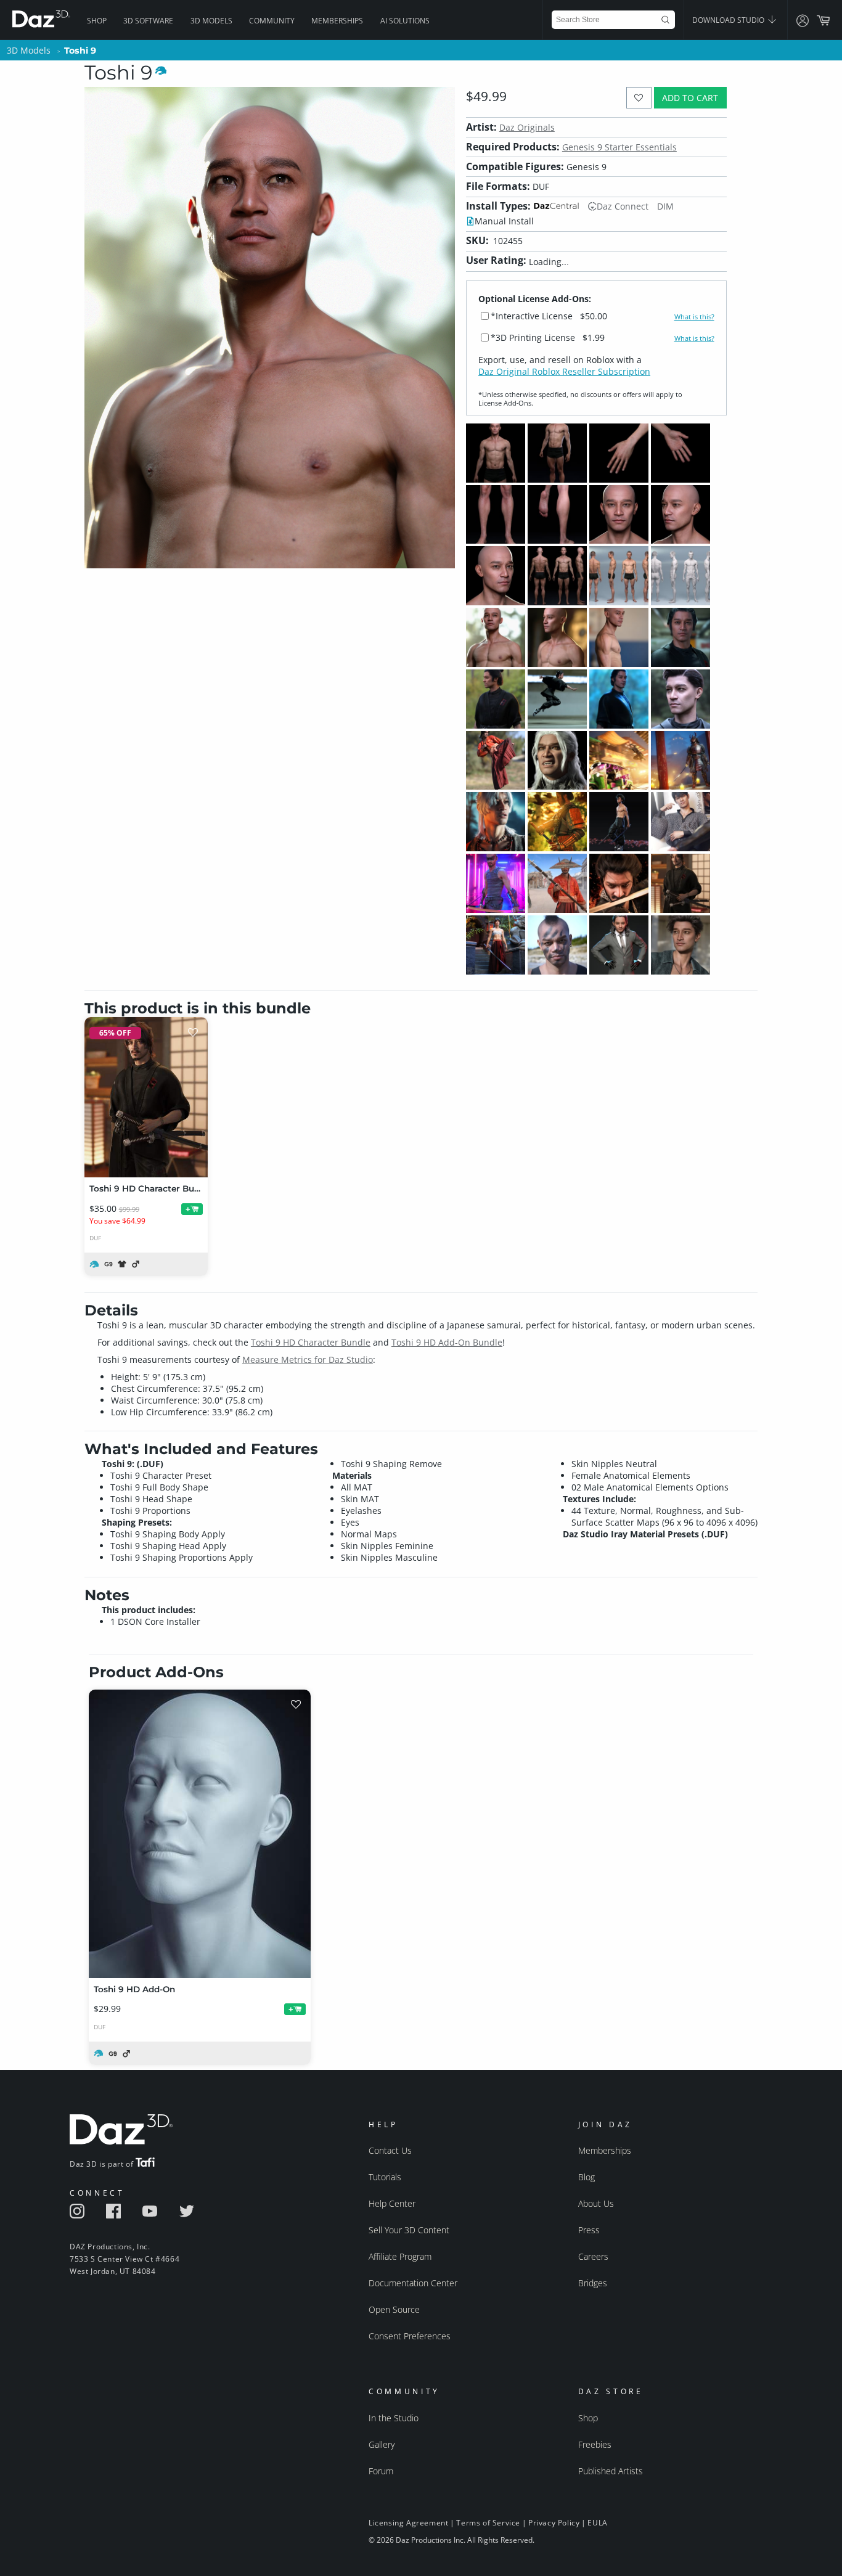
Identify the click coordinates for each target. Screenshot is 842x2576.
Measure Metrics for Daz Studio (308, 1360)
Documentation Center (413, 2283)
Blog (587, 2177)
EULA (597, 2523)
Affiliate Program (400, 2256)
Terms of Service (488, 2523)
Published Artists (611, 2471)
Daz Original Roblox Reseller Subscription (564, 371)
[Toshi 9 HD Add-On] (200, 1834)
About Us (596, 2203)
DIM (665, 206)
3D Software (148, 21)
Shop (97, 21)
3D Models (211, 21)
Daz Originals (527, 127)
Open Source (394, 2309)
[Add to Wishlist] (639, 98)
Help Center (392, 2203)
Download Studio (729, 20)
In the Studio (394, 2418)
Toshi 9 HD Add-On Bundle (447, 1342)
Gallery (382, 2444)
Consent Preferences (410, 2336)
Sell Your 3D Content (409, 2230)
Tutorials (385, 2177)
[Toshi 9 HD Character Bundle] (146, 1097)
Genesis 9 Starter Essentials (619, 147)
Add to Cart (690, 98)
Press (589, 2230)
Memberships (337, 21)
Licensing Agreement (408, 2523)
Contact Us (390, 2150)
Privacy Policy (554, 2523)
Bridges (593, 2283)
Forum (381, 2471)
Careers (593, 2256)
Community (272, 21)
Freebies (595, 2444)
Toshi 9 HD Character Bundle (311, 1342)
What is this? (694, 317)
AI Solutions (405, 21)
